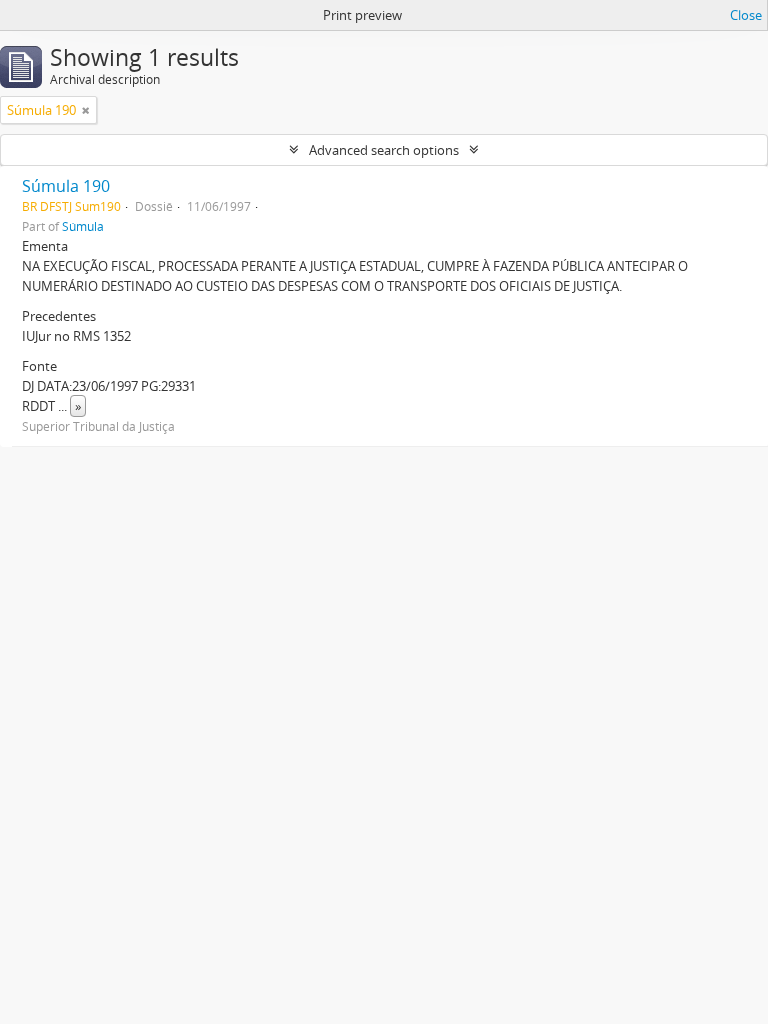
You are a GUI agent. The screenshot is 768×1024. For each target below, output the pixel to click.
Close (746, 15)
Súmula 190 (66, 186)
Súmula (83, 226)
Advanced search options (384, 150)
